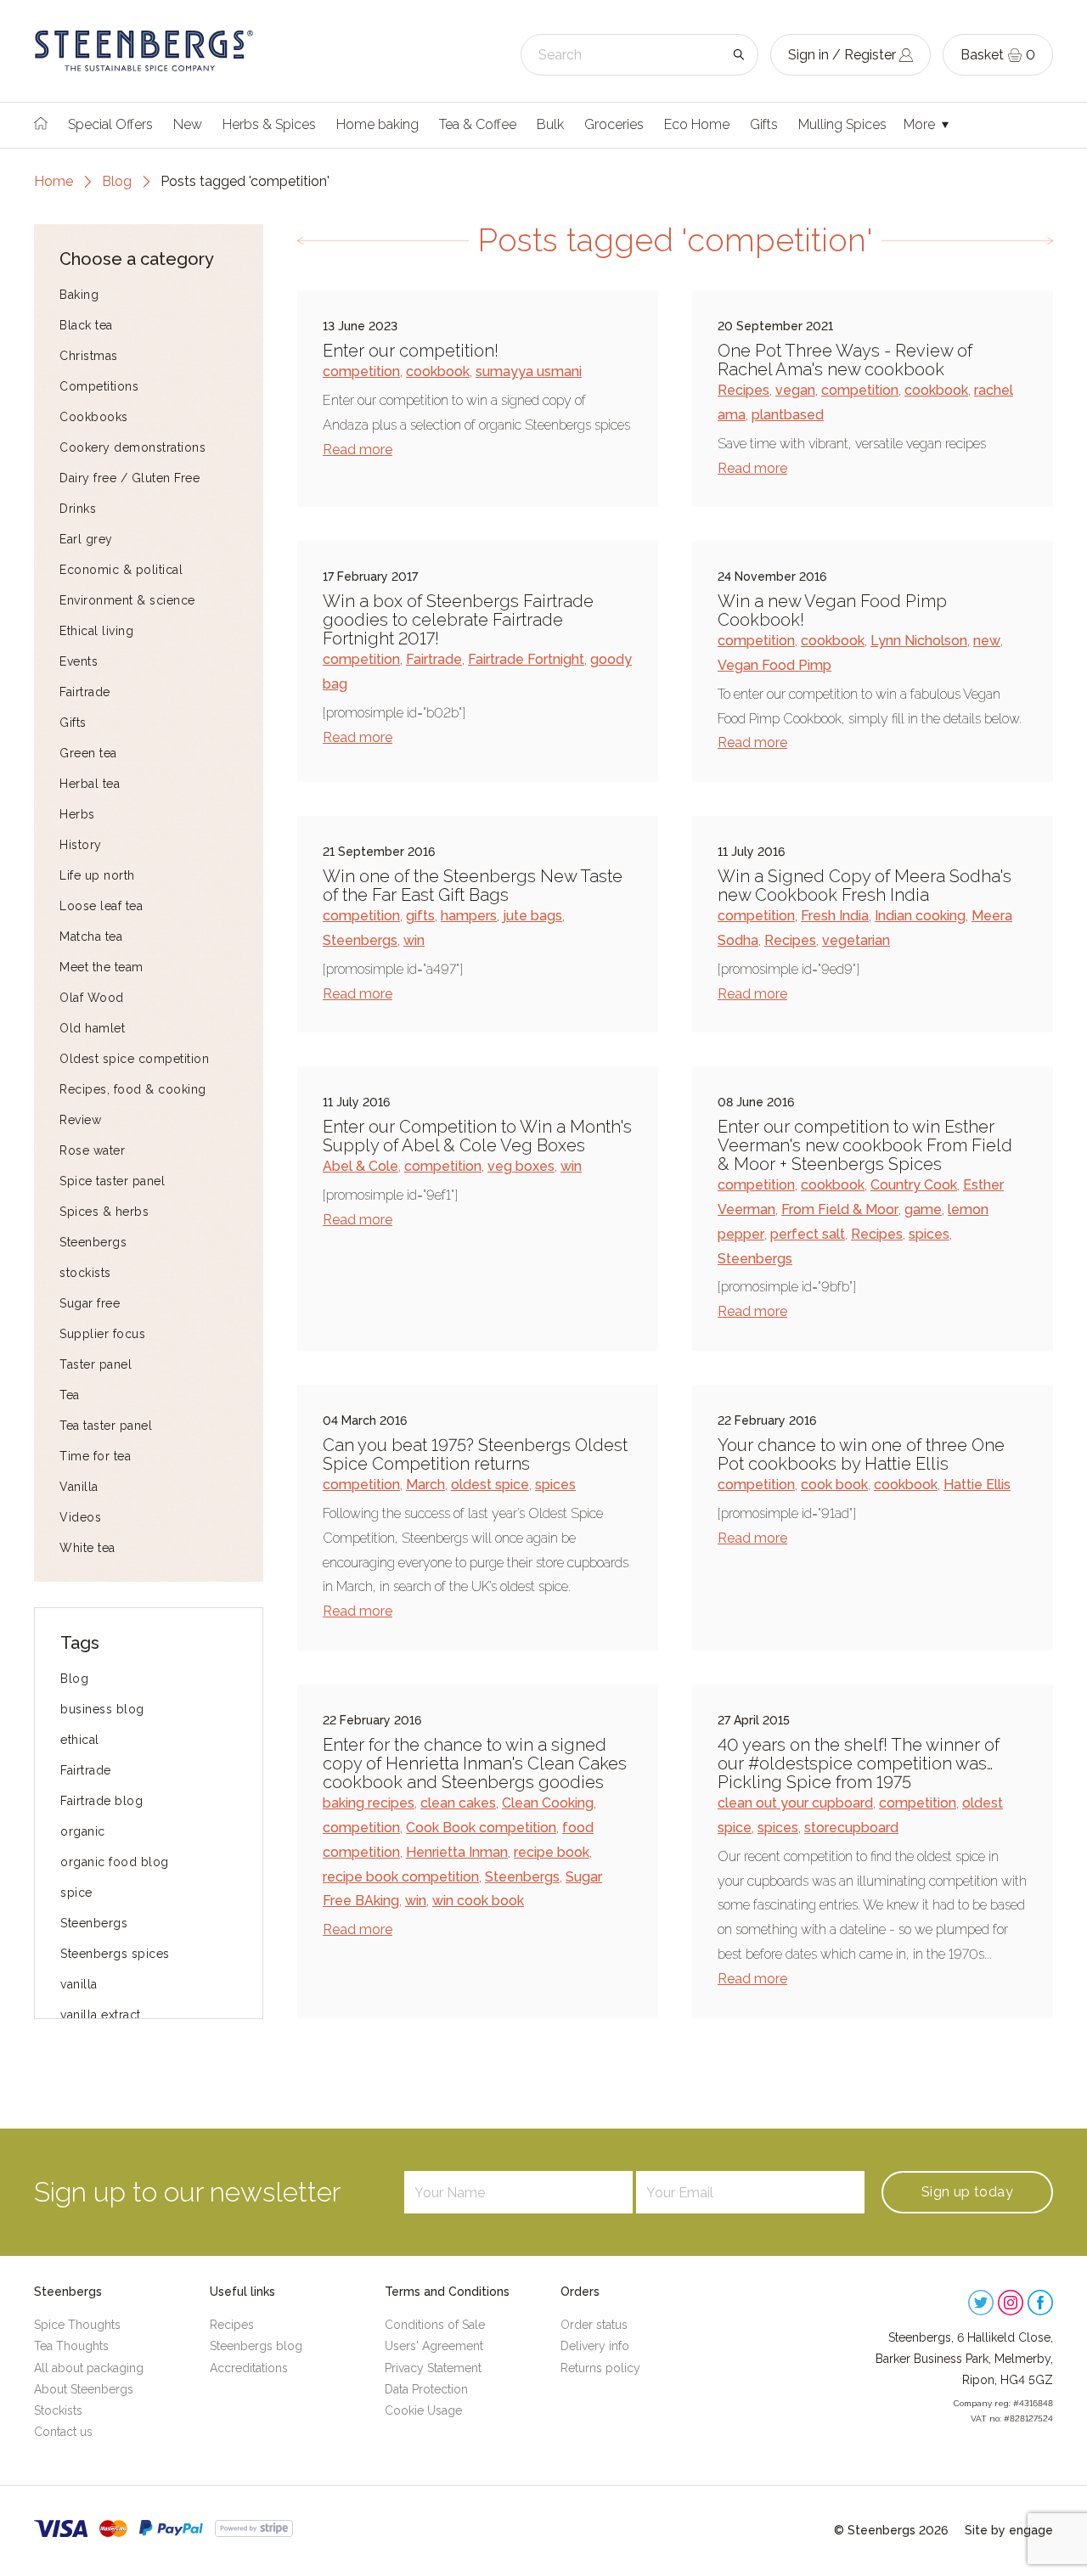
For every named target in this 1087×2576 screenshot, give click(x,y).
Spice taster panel (112, 1181)
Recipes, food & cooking (133, 1089)
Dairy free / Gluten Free (130, 478)
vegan (795, 390)
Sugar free (90, 1303)
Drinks (78, 509)
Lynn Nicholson (919, 641)
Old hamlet (92, 1028)
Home (54, 181)
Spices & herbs (104, 1212)
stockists (85, 1273)
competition (361, 371)
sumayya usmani (529, 371)
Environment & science (127, 600)
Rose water (92, 1150)
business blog (102, 1709)
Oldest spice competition (134, 1059)
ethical (80, 1740)
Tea (70, 1395)
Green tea (88, 753)
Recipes (743, 390)
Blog (117, 181)
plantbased (788, 415)
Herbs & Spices (269, 124)
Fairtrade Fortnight (526, 659)
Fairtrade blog (101, 1801)
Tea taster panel (106, 1426)
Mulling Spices (842, 124)
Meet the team (101, 967)
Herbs (77, 814)
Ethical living (96, 631)
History (81, 845)
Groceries (614, 124)
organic (83, 1831)
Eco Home (697, 124)
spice (76, 1893)
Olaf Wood (92, 998)
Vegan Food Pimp (774, 665)
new (987, 641)
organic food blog (115, 1862)
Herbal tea (90, 784)
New (188, 124)
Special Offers (110, 124)
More (921, 124)
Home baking (377, 124)
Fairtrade (85, 692)
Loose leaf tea (101, 906)
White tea (87, 1548)
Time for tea (95, 1456)
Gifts (764, 124)
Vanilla (79, 1487)
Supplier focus (102, 1334)
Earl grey (86, 539)
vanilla (79, 1984)
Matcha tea (91, 936)
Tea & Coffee (478, 124)
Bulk (550, 124)
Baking (79, 295)
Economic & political (121, 570)
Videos (80, 1517)
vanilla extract (101, 2015)
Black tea (86, 325)
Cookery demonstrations (132, 447)
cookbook (438, 371)
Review (80, 1120)
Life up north (97, 875)
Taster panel (96, 1364)
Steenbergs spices (115, 1954)
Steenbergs (93, 1242)
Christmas (89, 356)
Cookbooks (94, 417)
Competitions (99, 386)
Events (79, 661)
